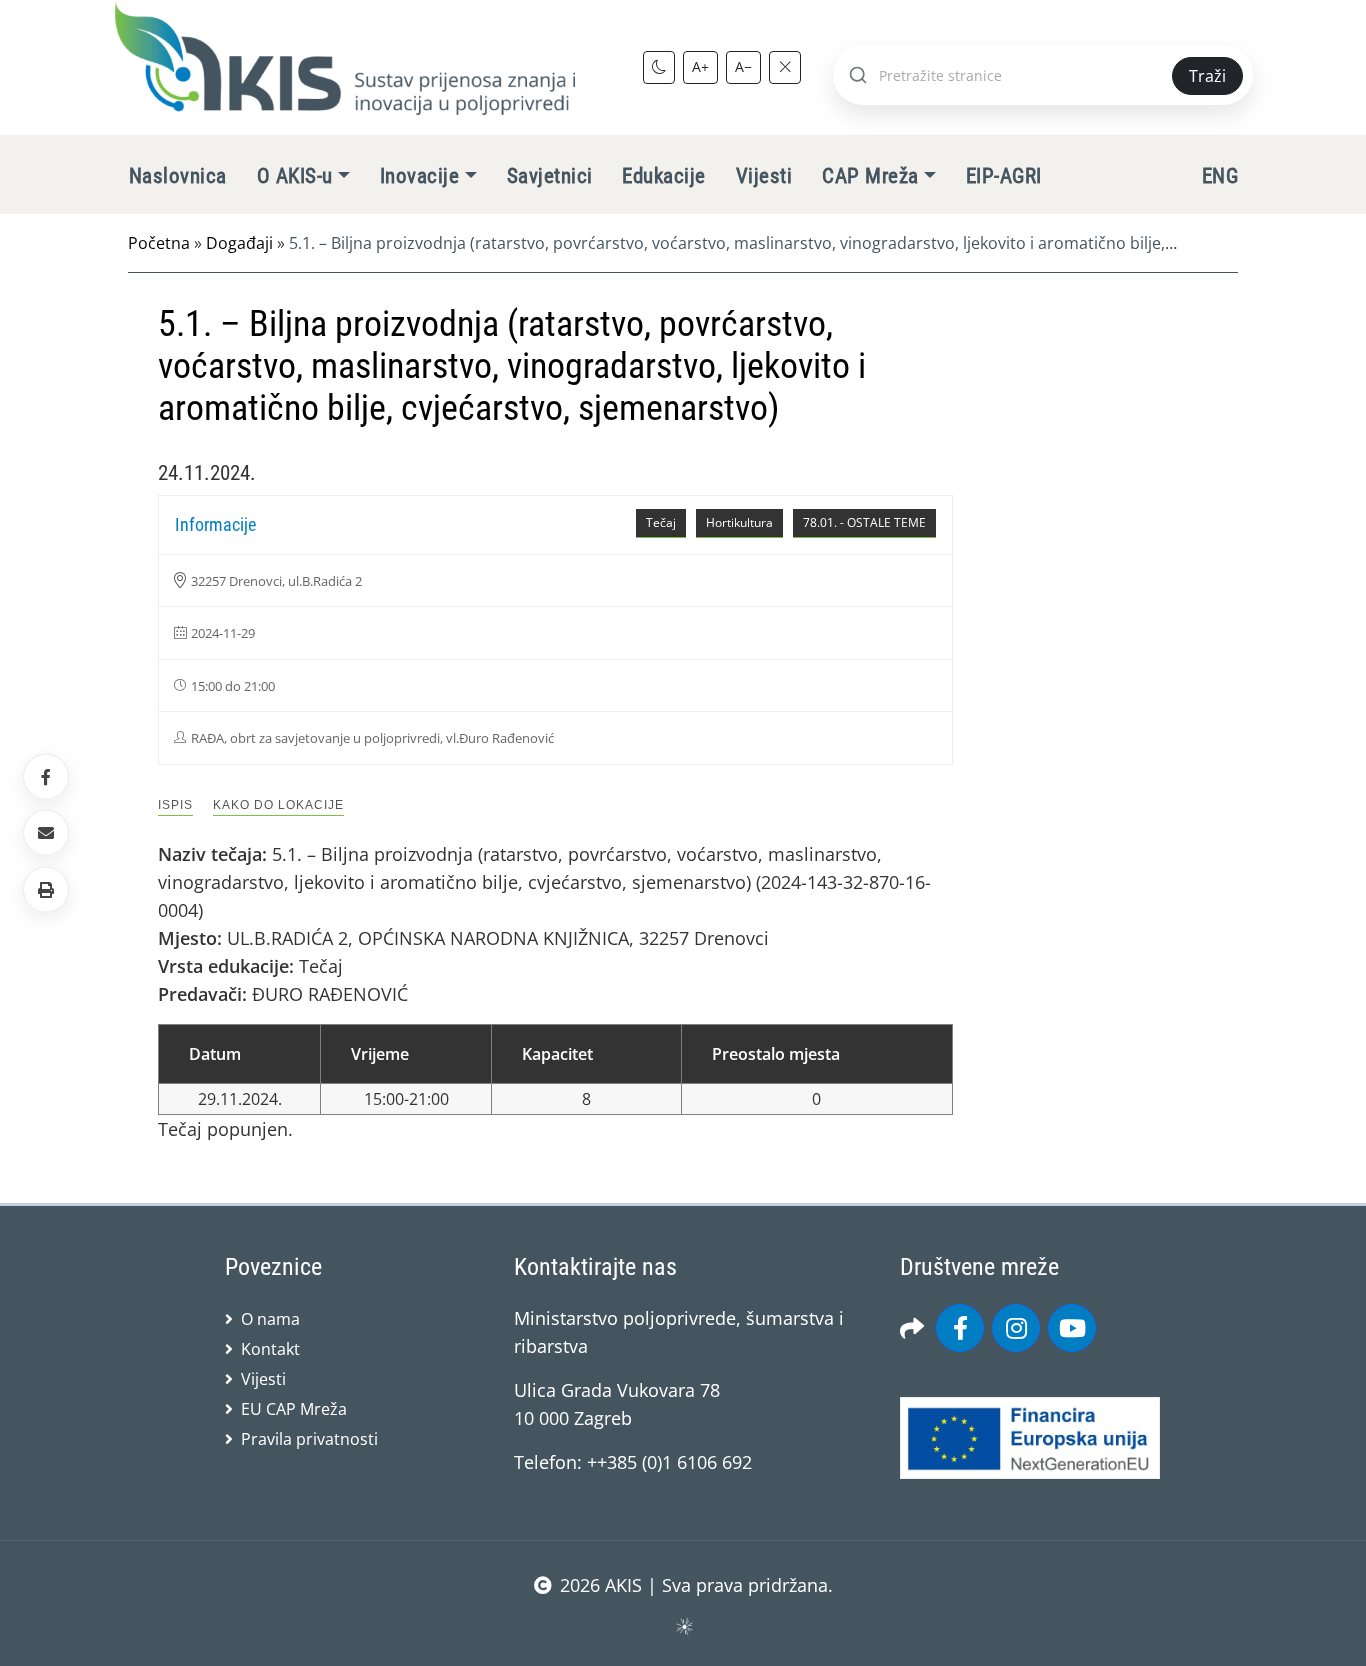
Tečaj (661, 522)
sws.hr (683, 1625)
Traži (1207, 76)
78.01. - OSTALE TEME (864, 522)
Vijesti (764, 176)
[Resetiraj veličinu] (785, 67)
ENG (1220, 176)
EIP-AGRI (1004, 176)
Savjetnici (550, 176)
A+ (700, 66)
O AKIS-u (295, 176)
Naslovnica (178, 176)
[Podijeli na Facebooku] (46, 777)
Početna (159, 243)
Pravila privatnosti (309, 1439)
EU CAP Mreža (294, 1409)
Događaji (239, 243)
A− (743, 66)
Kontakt (270, 1349)
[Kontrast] (659, 67)
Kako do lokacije (278, 805)
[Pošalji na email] (46, 833)
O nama (270, 1319)
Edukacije (663, 176)
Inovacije (419, 176)
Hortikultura (739, 522)
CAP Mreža (870, 176)
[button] (46, 889)
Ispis (175, 805)
